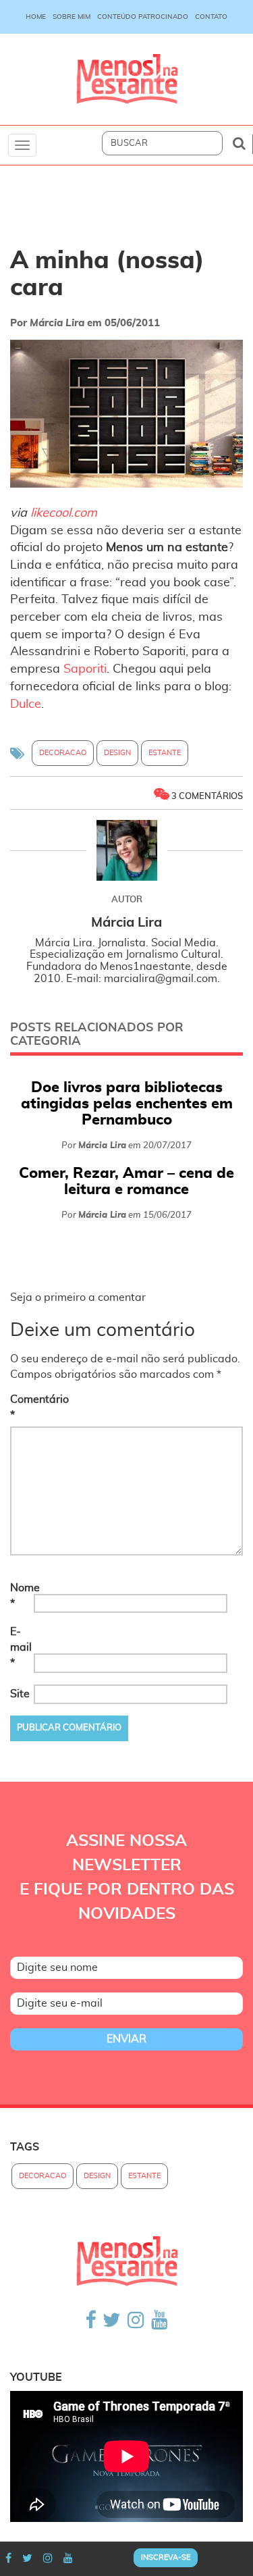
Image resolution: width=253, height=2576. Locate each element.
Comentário (21, 1407)
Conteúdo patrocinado (143, 17)
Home (36, 17)
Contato (211, 17)
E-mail (21, 1647)
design (117, 753)
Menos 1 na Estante (127, 79)
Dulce (26, 704)
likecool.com (64, 513)
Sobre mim (72, 17)
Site (20, 1694)
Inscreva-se (166, 2557)
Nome (21, 1596)
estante (165, 753)
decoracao (63, 753)
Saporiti (85, 669)
